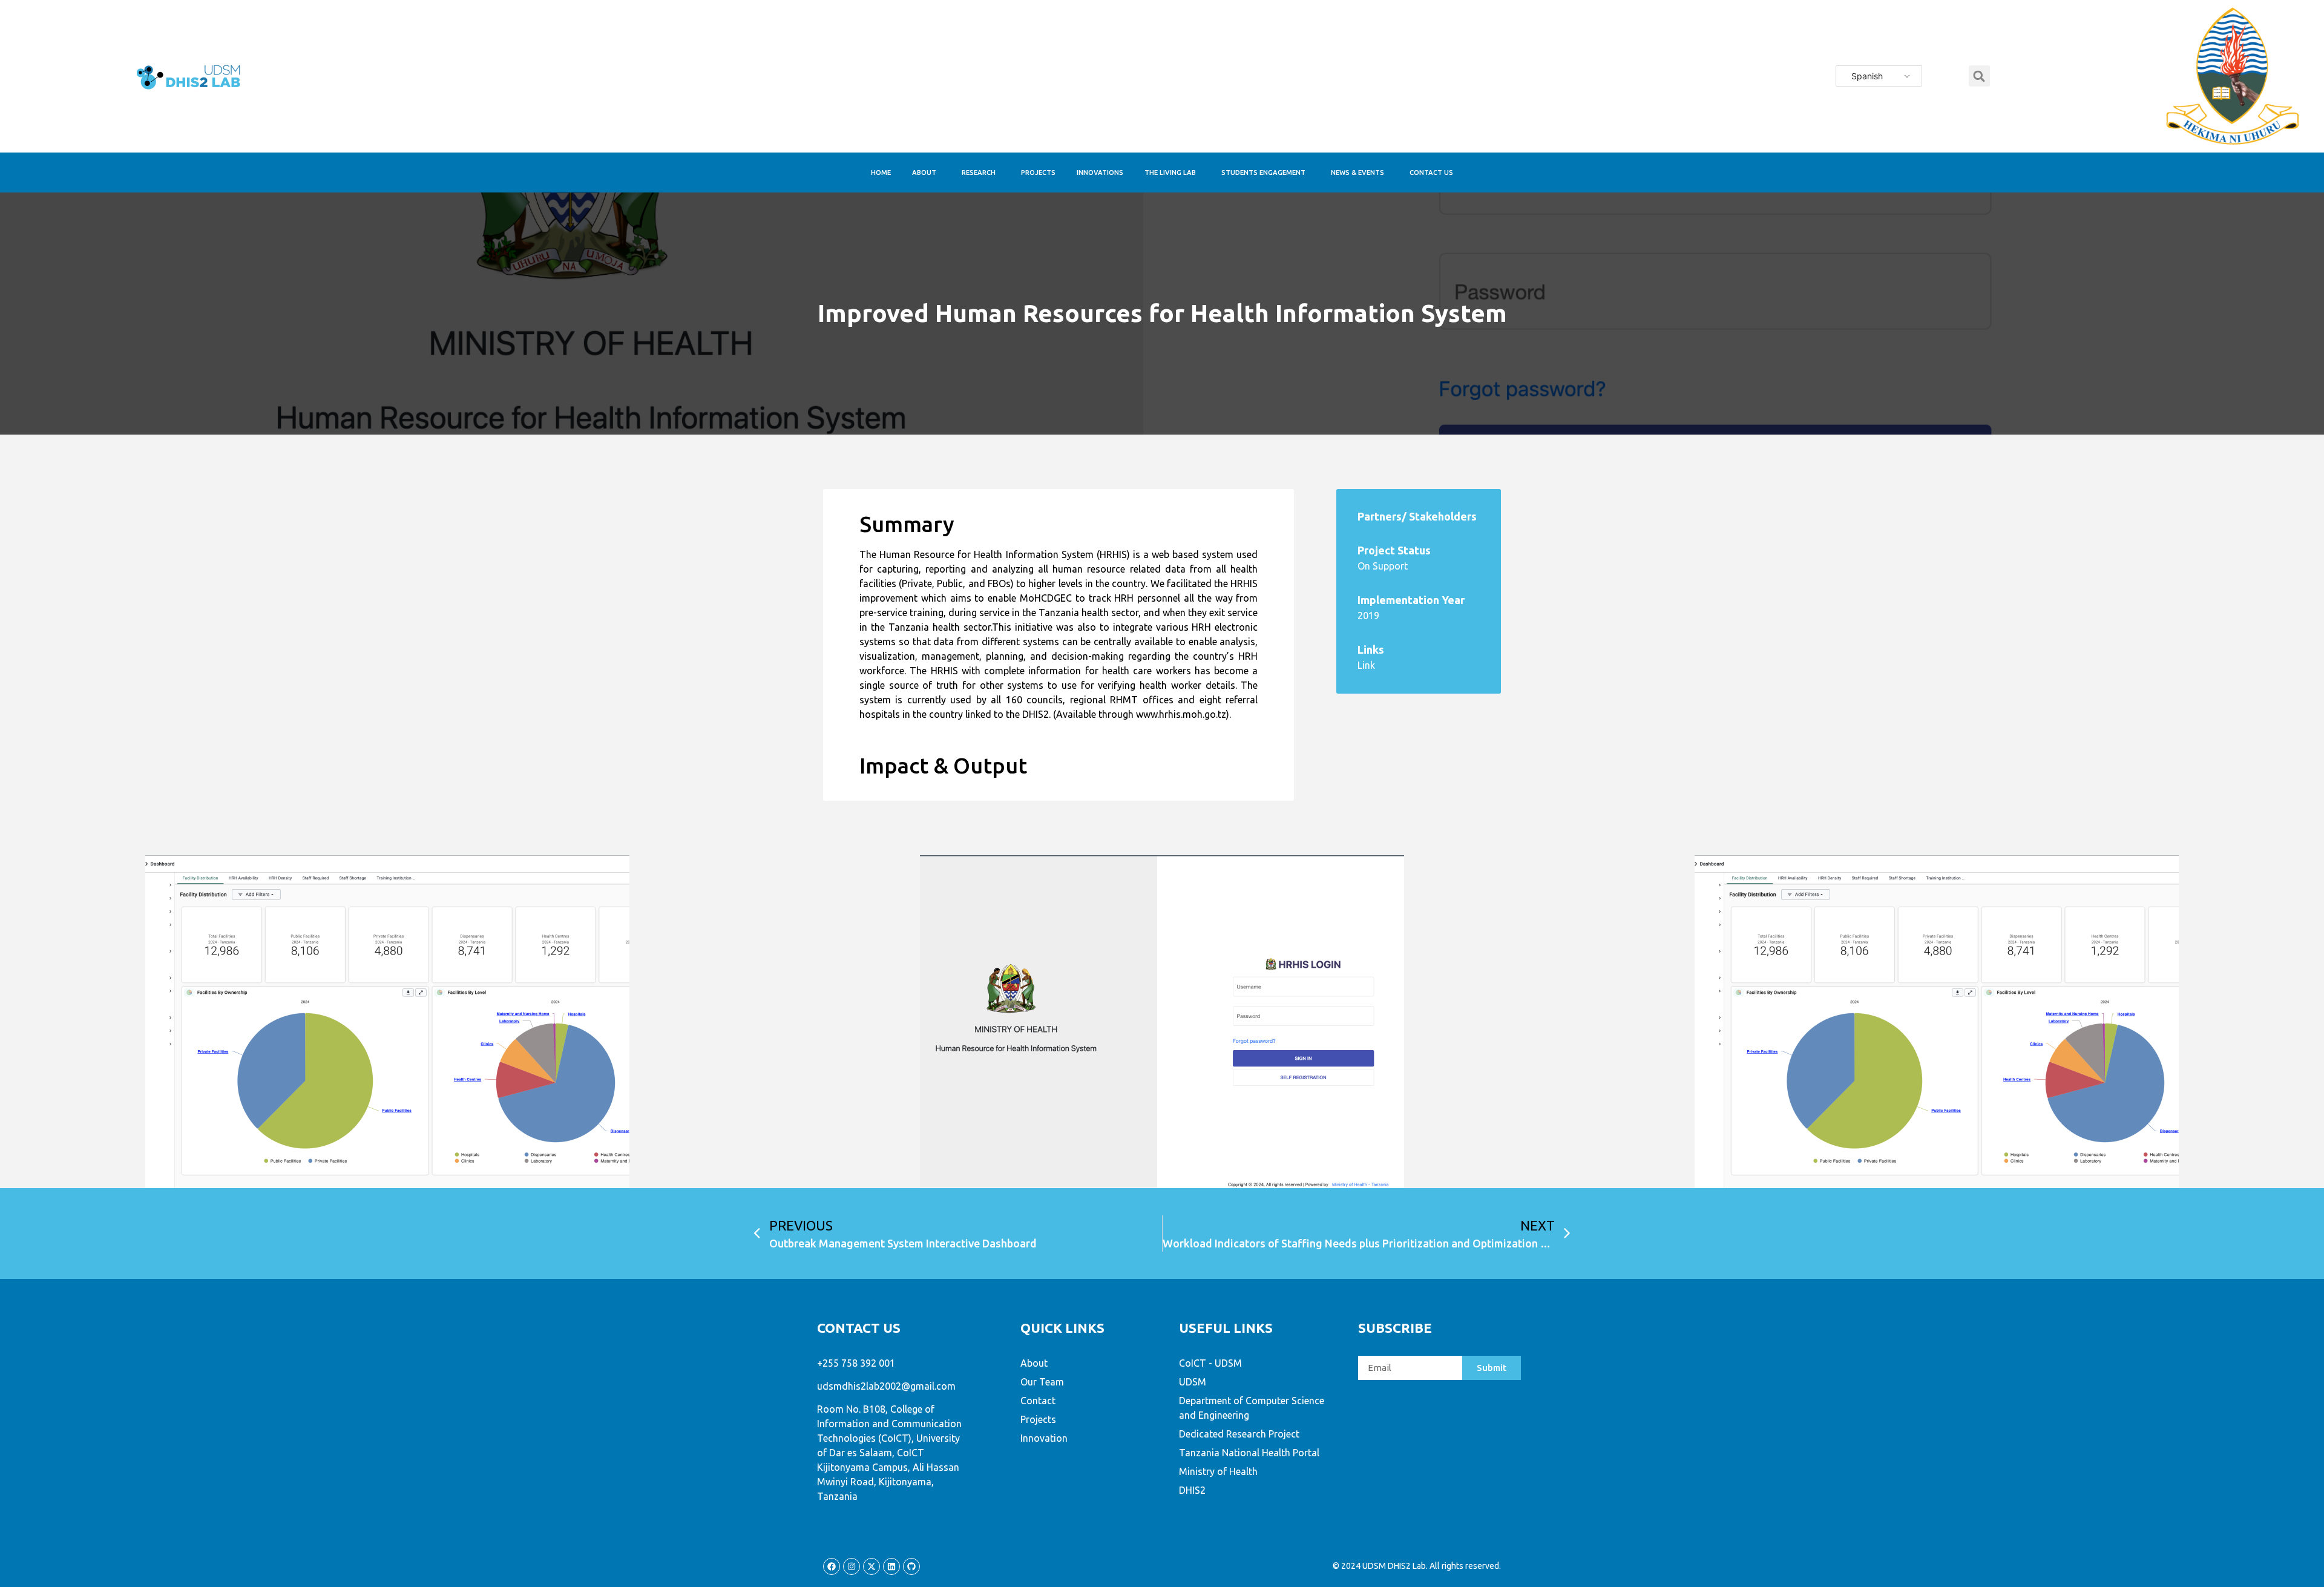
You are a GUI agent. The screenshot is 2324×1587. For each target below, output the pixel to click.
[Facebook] (832, 1566)
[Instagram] (852, 1566)
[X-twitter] (871, 1566)
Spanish (1867, 76)
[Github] (911, 1566)
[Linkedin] (891, 1566)
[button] (1979, 76)
